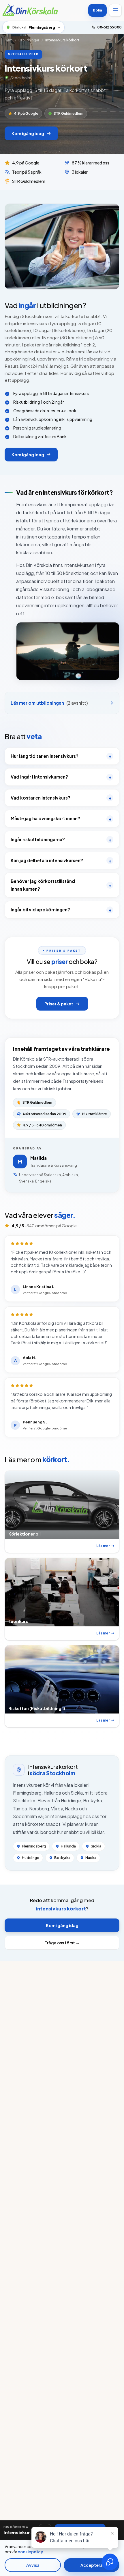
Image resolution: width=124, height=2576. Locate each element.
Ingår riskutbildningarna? (61, 839)
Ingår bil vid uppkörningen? (61, 910)
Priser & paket (59, 1004)
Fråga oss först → (62, 1943)
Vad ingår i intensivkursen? (61, 777)
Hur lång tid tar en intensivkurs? (61, 756)
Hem (9, 40)
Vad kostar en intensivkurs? (61, 798)
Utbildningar (29, 40)
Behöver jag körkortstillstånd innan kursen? (61, 885)
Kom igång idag (28, 133)
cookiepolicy (30, 2552)
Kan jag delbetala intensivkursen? (61, 860)
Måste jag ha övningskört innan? (61, 819)
